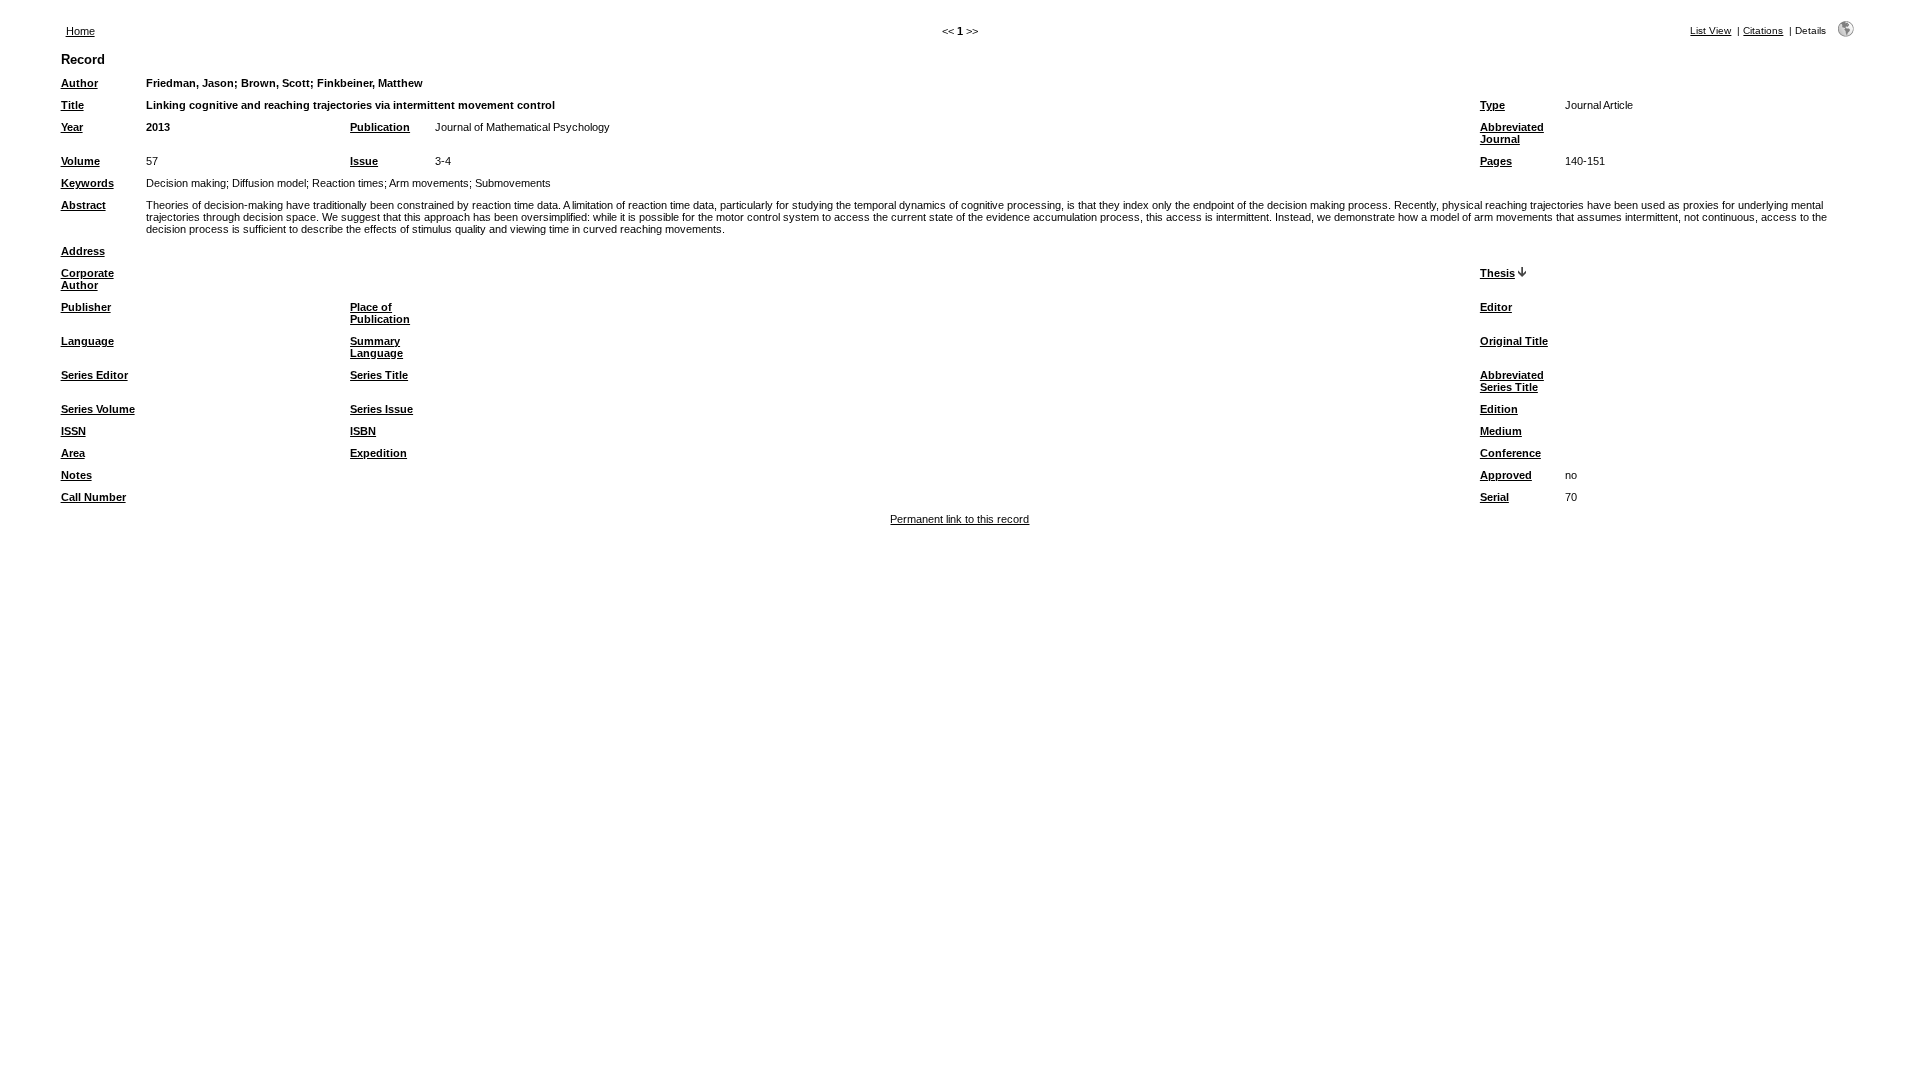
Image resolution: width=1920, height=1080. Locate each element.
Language (87, 341)
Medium (1501, 431)
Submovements (513, 183)
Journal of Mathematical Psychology (522, 127)
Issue (364, 161)
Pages (1496, 161)
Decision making (186, 183)
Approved (1506, 475)
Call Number (93, 497)
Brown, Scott (275, 83)
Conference (1510, 453)
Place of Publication (380, 313)
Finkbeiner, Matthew (370, 83)
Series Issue (381, 409)
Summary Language (376, 347)
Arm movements (429, 183)
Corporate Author (87, 279)
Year (72, 127)
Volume (80, 161)
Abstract (83, 205)
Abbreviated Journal (1512, 133)
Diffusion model (269, 183)
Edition (1499, 409)
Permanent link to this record (959, 519)
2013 (158, 127)
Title (72, 105)
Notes (76, 475)
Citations (1763, 30)
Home (80, 31)
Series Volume (98, 409)
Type (1492, 105)
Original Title (1514, 341)
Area (73, 453)
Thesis (1497, 273)
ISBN (363, 431)
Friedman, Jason (190, 83)
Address (83, 251)
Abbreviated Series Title (1512, 381)
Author (79, 83)
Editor (1496, 307)
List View (1710, 30)
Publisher (86, 307)
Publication (380, 127)
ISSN (73, 431)
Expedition (378, 453)
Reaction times (348, 183)
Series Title (379, 375)
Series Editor (94, 375)
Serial (1494, 497)
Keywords (87, 183)
